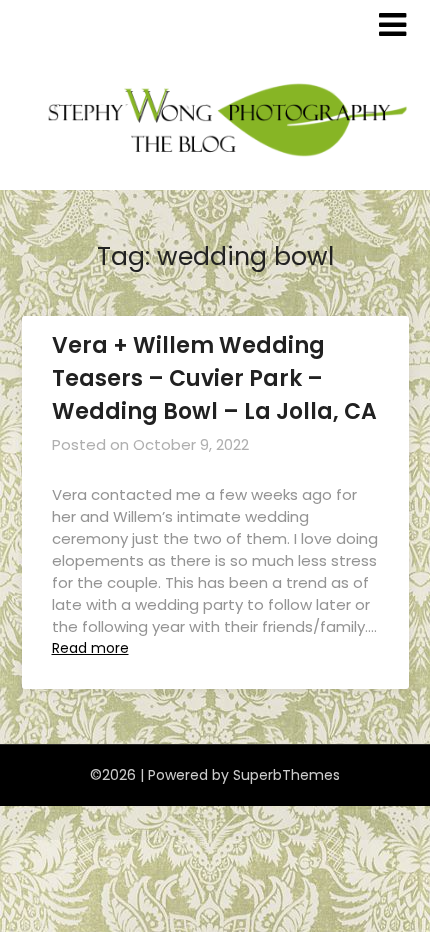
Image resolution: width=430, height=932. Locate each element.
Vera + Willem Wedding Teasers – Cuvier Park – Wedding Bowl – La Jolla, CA (214, 378)
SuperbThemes (286, 775)
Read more (90, 648)
